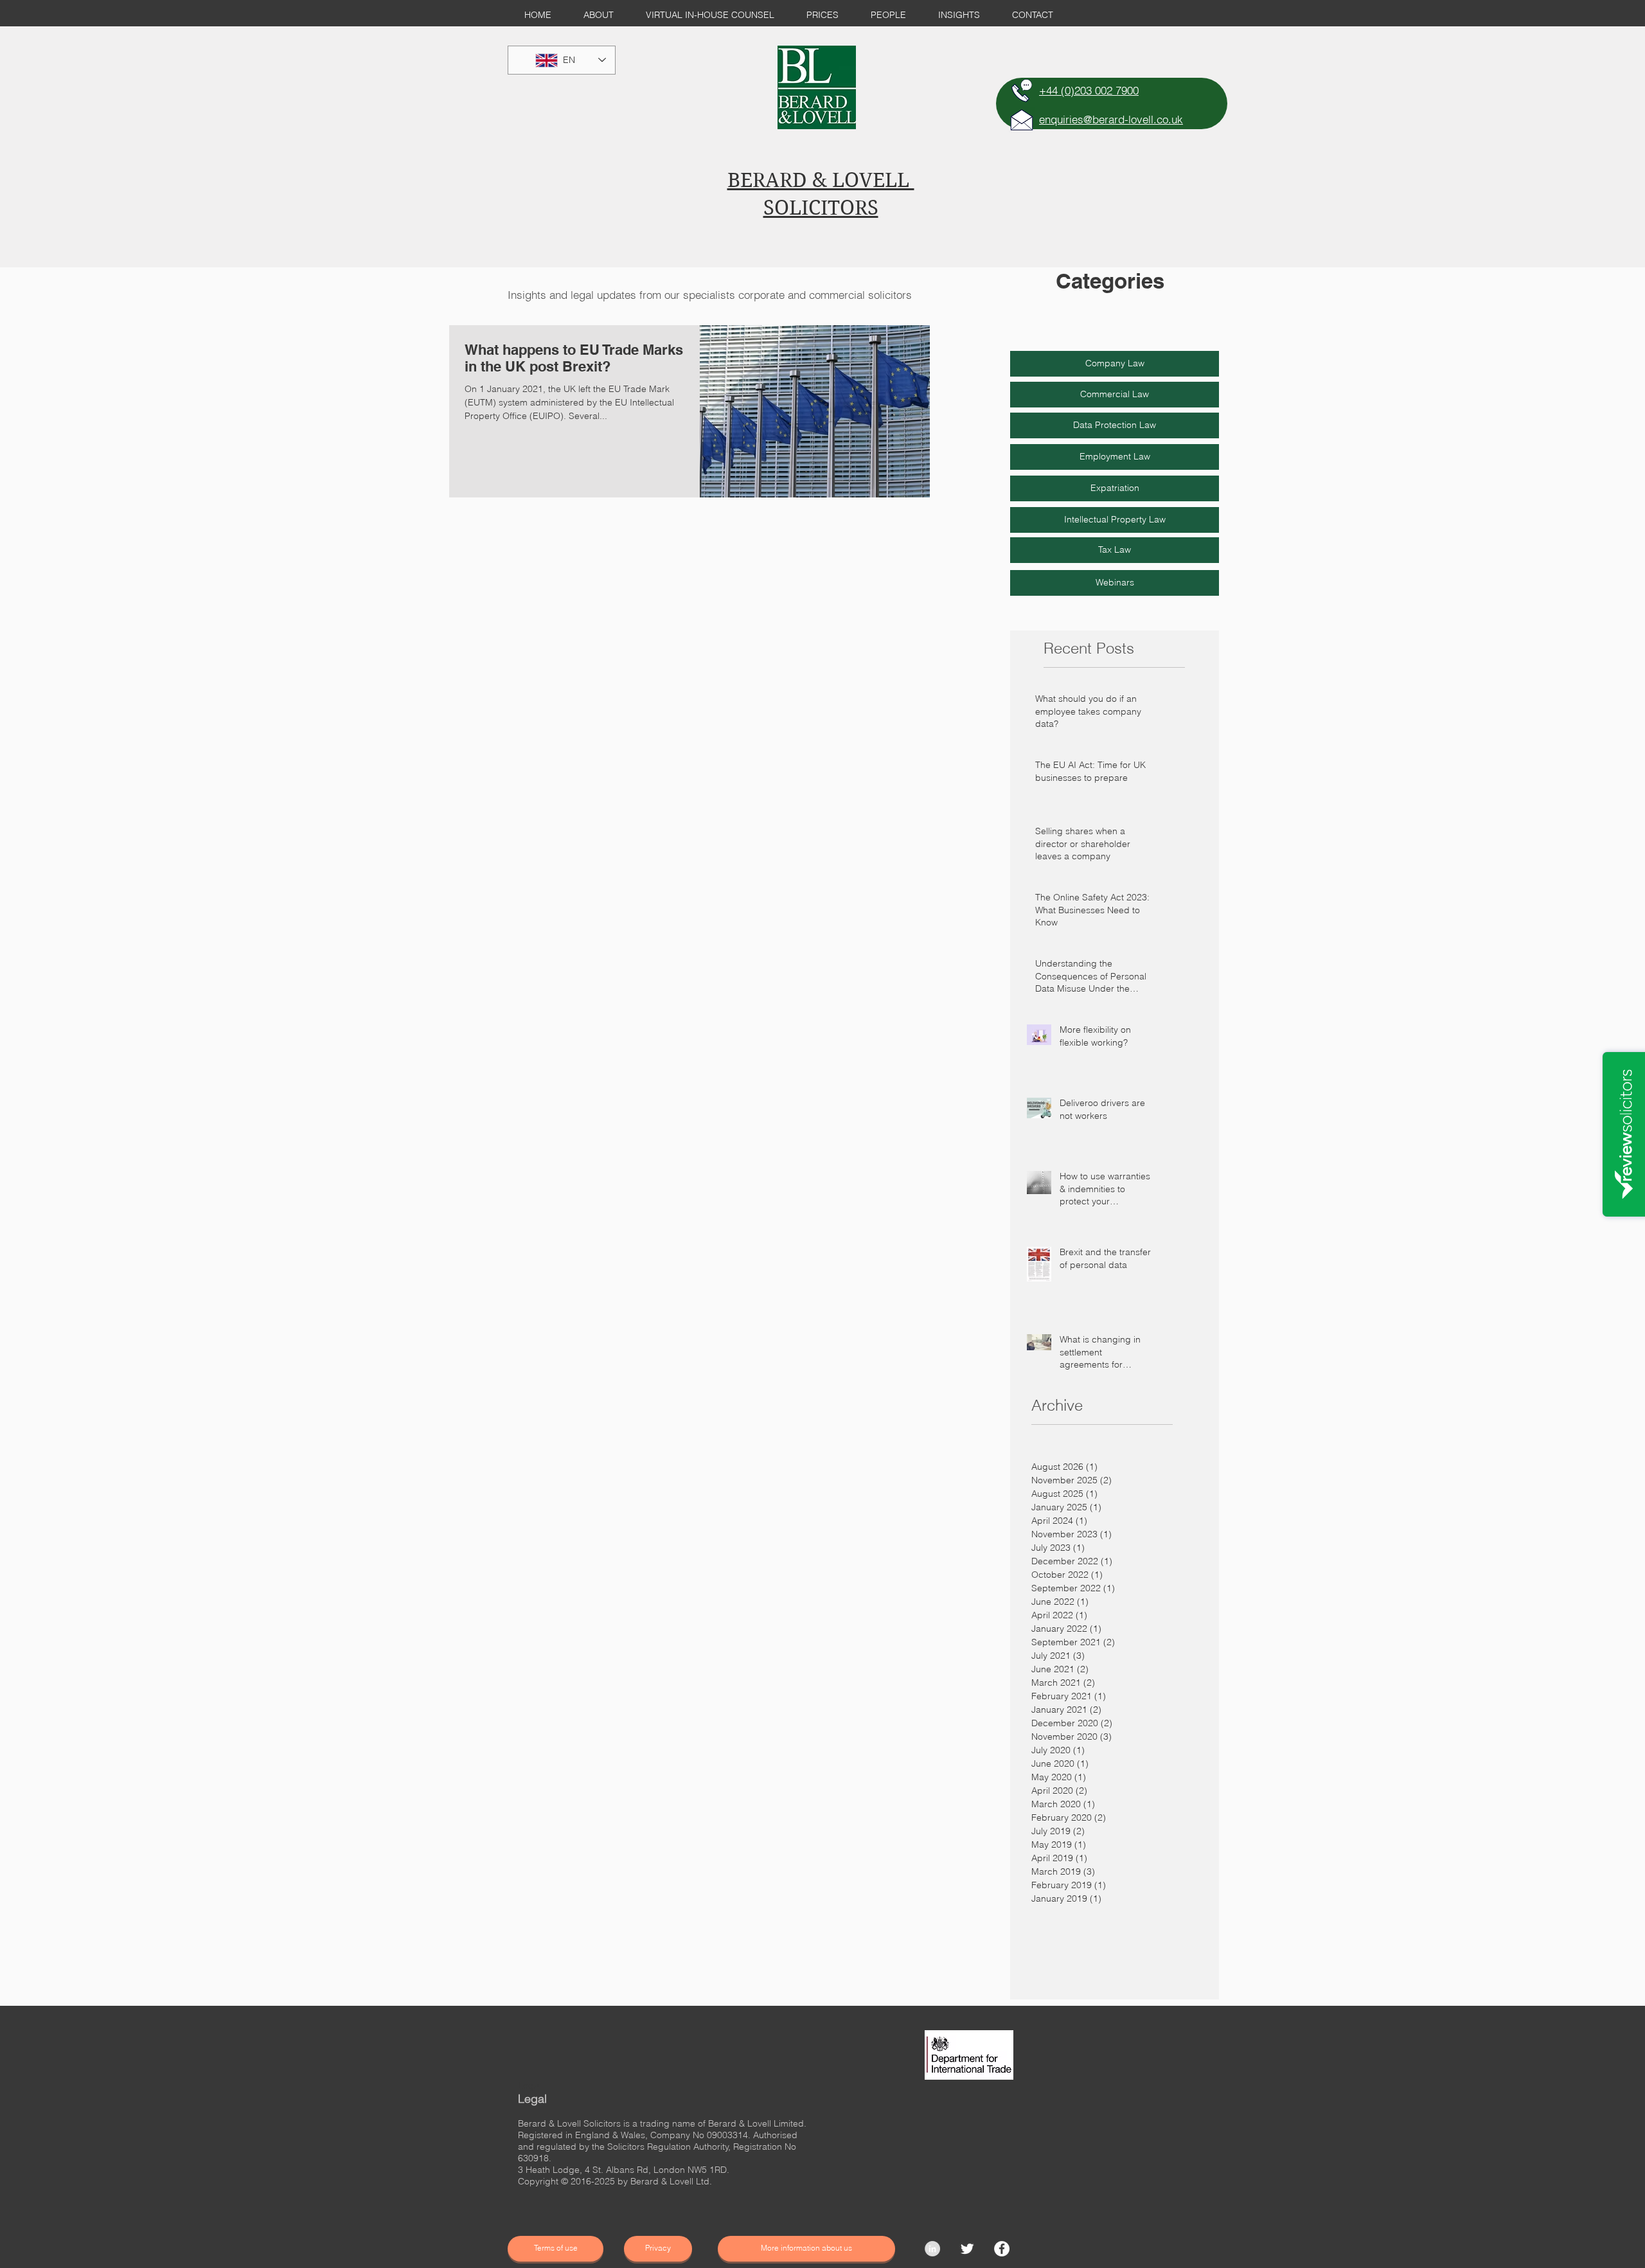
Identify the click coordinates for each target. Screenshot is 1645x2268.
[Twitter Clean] (967, 2249)
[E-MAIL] (1022, 120)
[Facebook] (1002, 2249)
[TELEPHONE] (1022, 91)
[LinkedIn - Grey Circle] (932, 2249)
